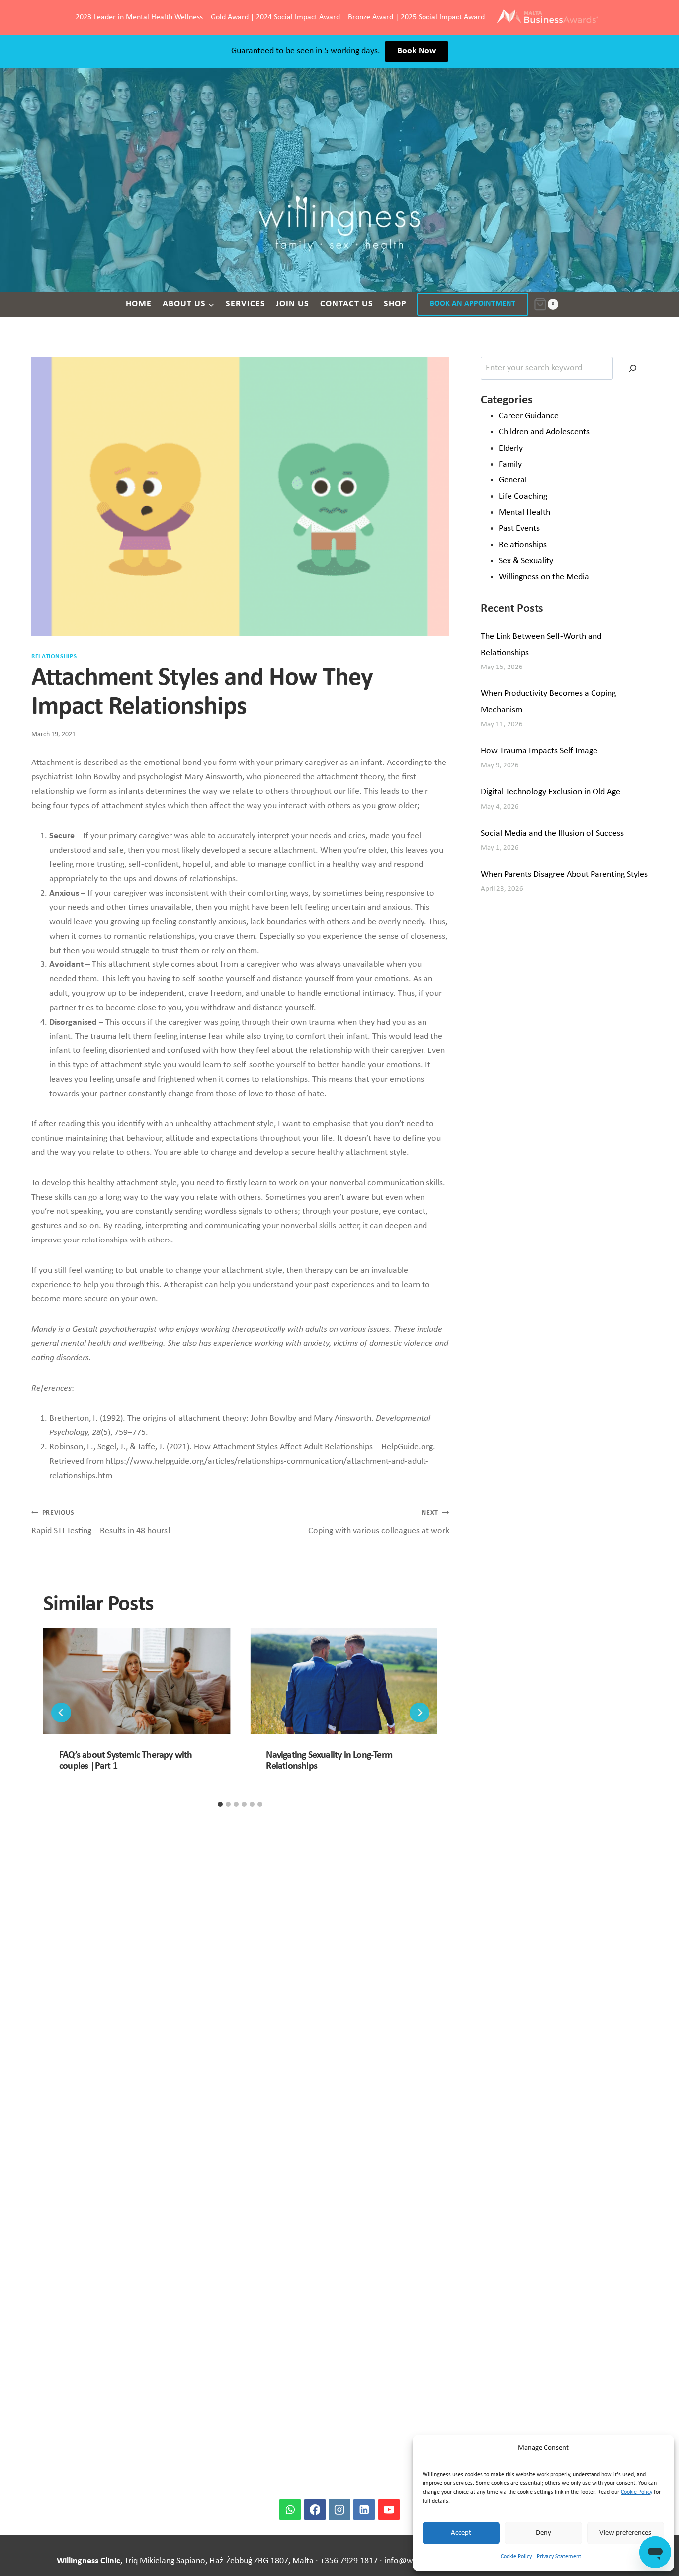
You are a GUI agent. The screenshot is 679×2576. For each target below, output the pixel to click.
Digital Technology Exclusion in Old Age (551, 792)
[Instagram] (339, 2510)
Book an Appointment (473, 304)
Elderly (511, 448)
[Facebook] (315, 2510)
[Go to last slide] (61, 1713)
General (513, 480)
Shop (395, 304)
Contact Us (347, 304)
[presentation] (137, 1681)
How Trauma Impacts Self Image (539, 751)
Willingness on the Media (544, 577)
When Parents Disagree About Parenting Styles (564, 875)
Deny (544, 2533)
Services (246, 304)
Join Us (293, 304)
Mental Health (524, 513)
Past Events (519, 528)
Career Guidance (529, 416)
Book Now (417, 51)
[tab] (220, 1804)
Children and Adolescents (544, 432)
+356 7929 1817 (349, 2561)
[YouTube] (389, 2510)
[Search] (633, 368)
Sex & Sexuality (526, 561)
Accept (461, 2533)
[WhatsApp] (290, 2510)
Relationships (54, 657)
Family (510, 464)
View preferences (625, 2533)
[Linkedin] (364, 2510)
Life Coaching (523, 497)
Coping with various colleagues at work (379, 1523)
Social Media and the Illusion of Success (552, 833)
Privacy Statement (559, 2557)
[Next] (420, 1713)
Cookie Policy (637, 2492)
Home (139, 304)
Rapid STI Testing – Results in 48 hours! (101, 1523)
